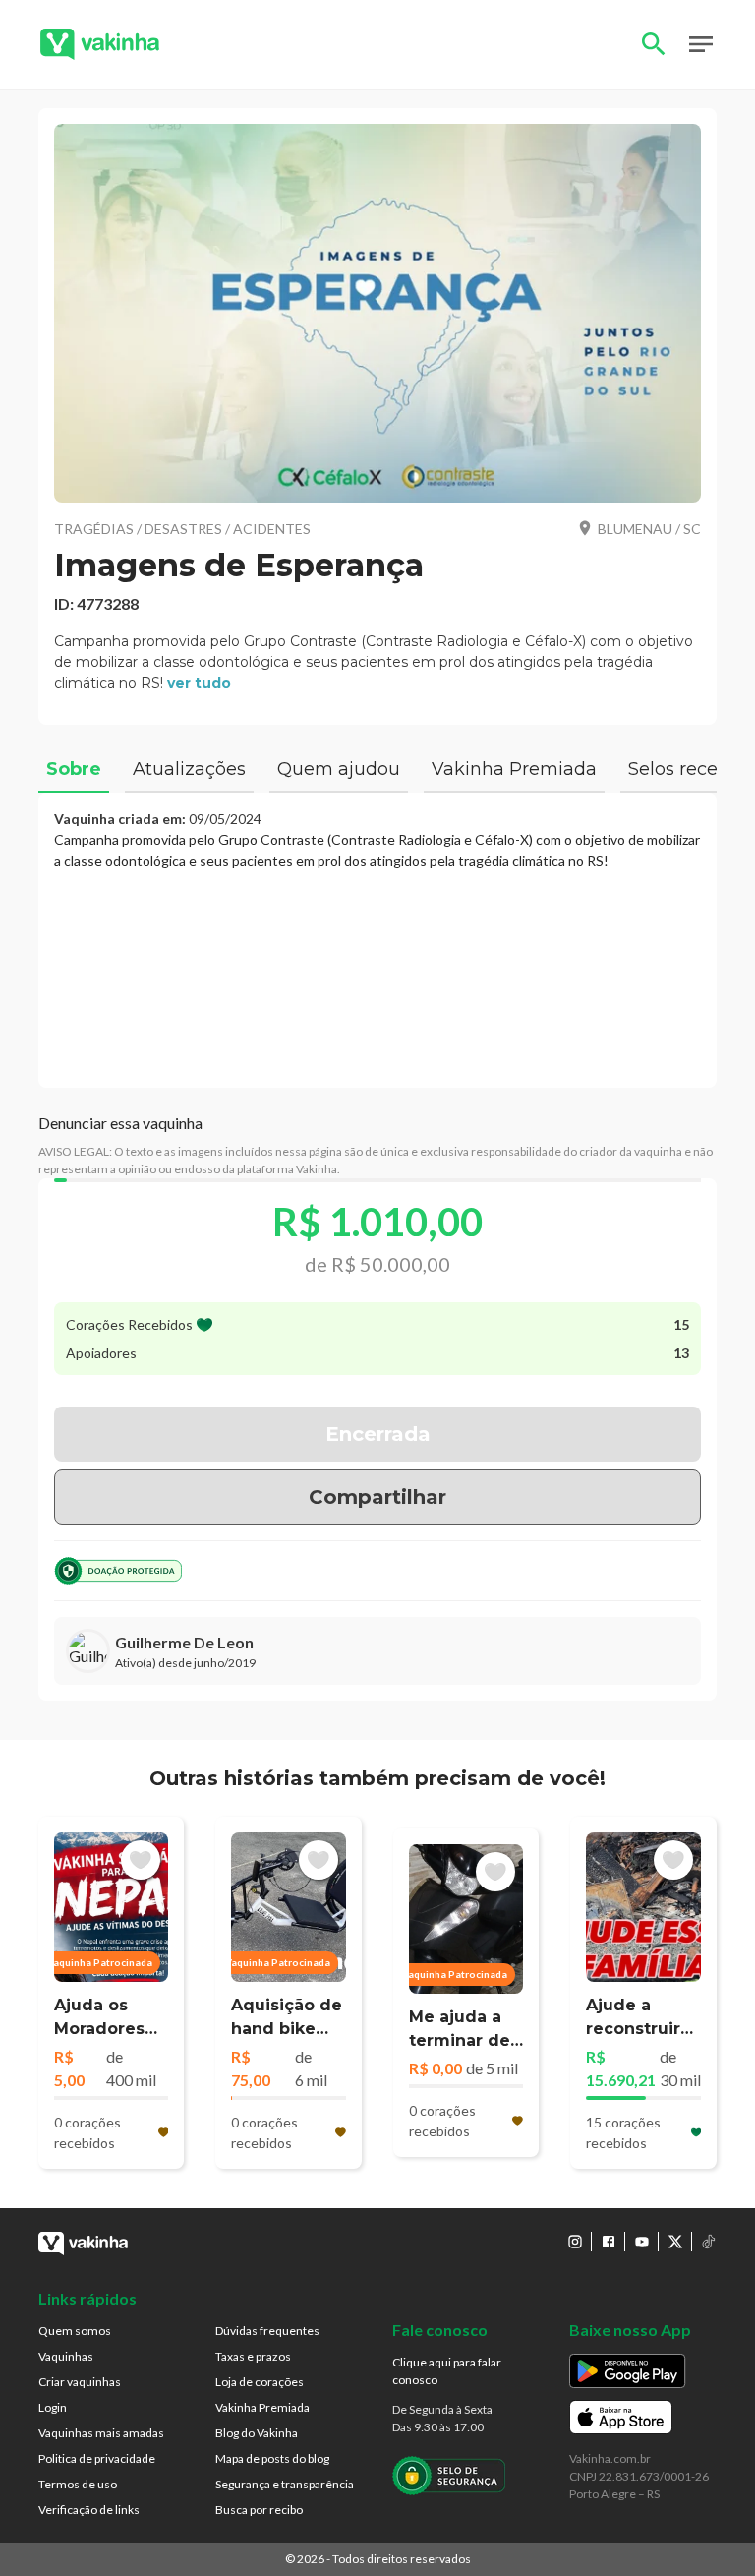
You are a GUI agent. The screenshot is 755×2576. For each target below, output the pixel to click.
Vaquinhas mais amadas (101, 2433)
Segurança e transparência (285, 2484)
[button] (377, 313)
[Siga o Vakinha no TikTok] (709, 2242)
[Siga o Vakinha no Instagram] (575, 2242)
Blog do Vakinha (257, 2433)
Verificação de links (89, 2510)
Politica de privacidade (97, 2458)
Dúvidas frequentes (267, 2331)
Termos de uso (78, 2484)
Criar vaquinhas (80, 2382)
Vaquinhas (66, 2356)
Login (53, 2407)
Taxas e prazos (253, 2356)
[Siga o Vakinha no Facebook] (609, 2242)
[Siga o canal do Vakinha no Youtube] (642, 2242)
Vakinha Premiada (262, 2407)
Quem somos (75, 2331)
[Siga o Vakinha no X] (675, 2242)
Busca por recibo (259, 2510)
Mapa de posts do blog (272, 2458)
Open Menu (701, 44)
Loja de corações (260, 2382)
